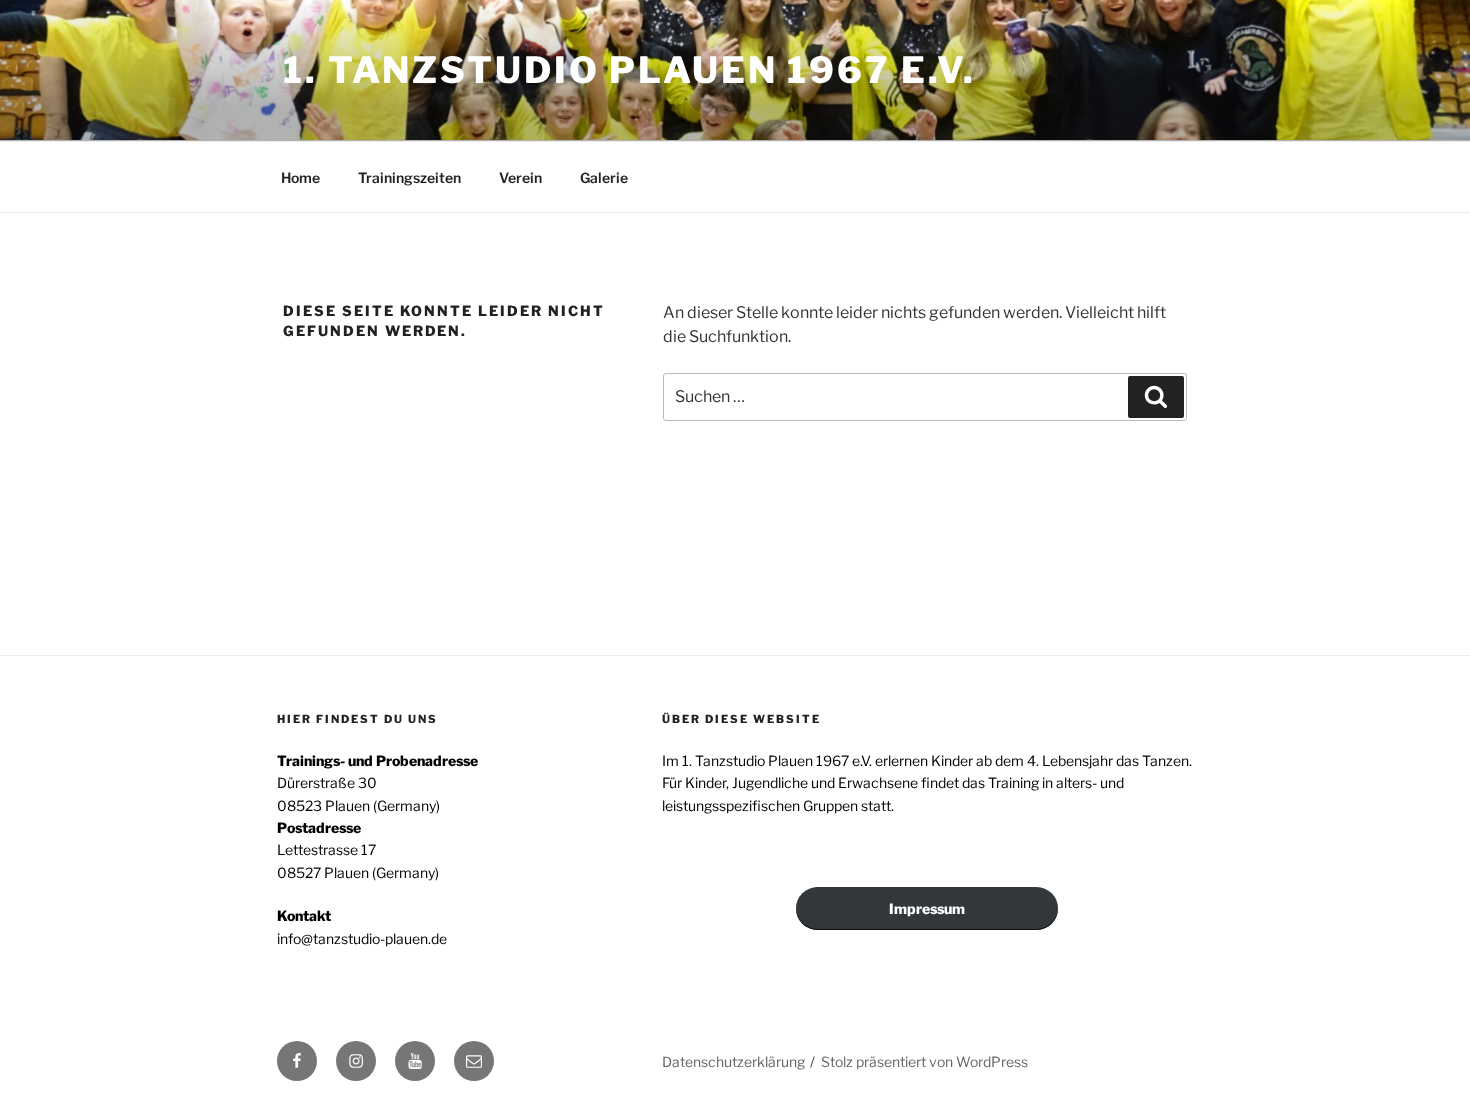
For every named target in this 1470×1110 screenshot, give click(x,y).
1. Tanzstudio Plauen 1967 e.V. (629, 70)
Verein (520, 177)
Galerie (604, 177)
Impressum (927, 908)
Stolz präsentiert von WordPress (924, 1061)
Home (300, 177)
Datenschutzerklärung (733, 1061)
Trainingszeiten (409, 177)
